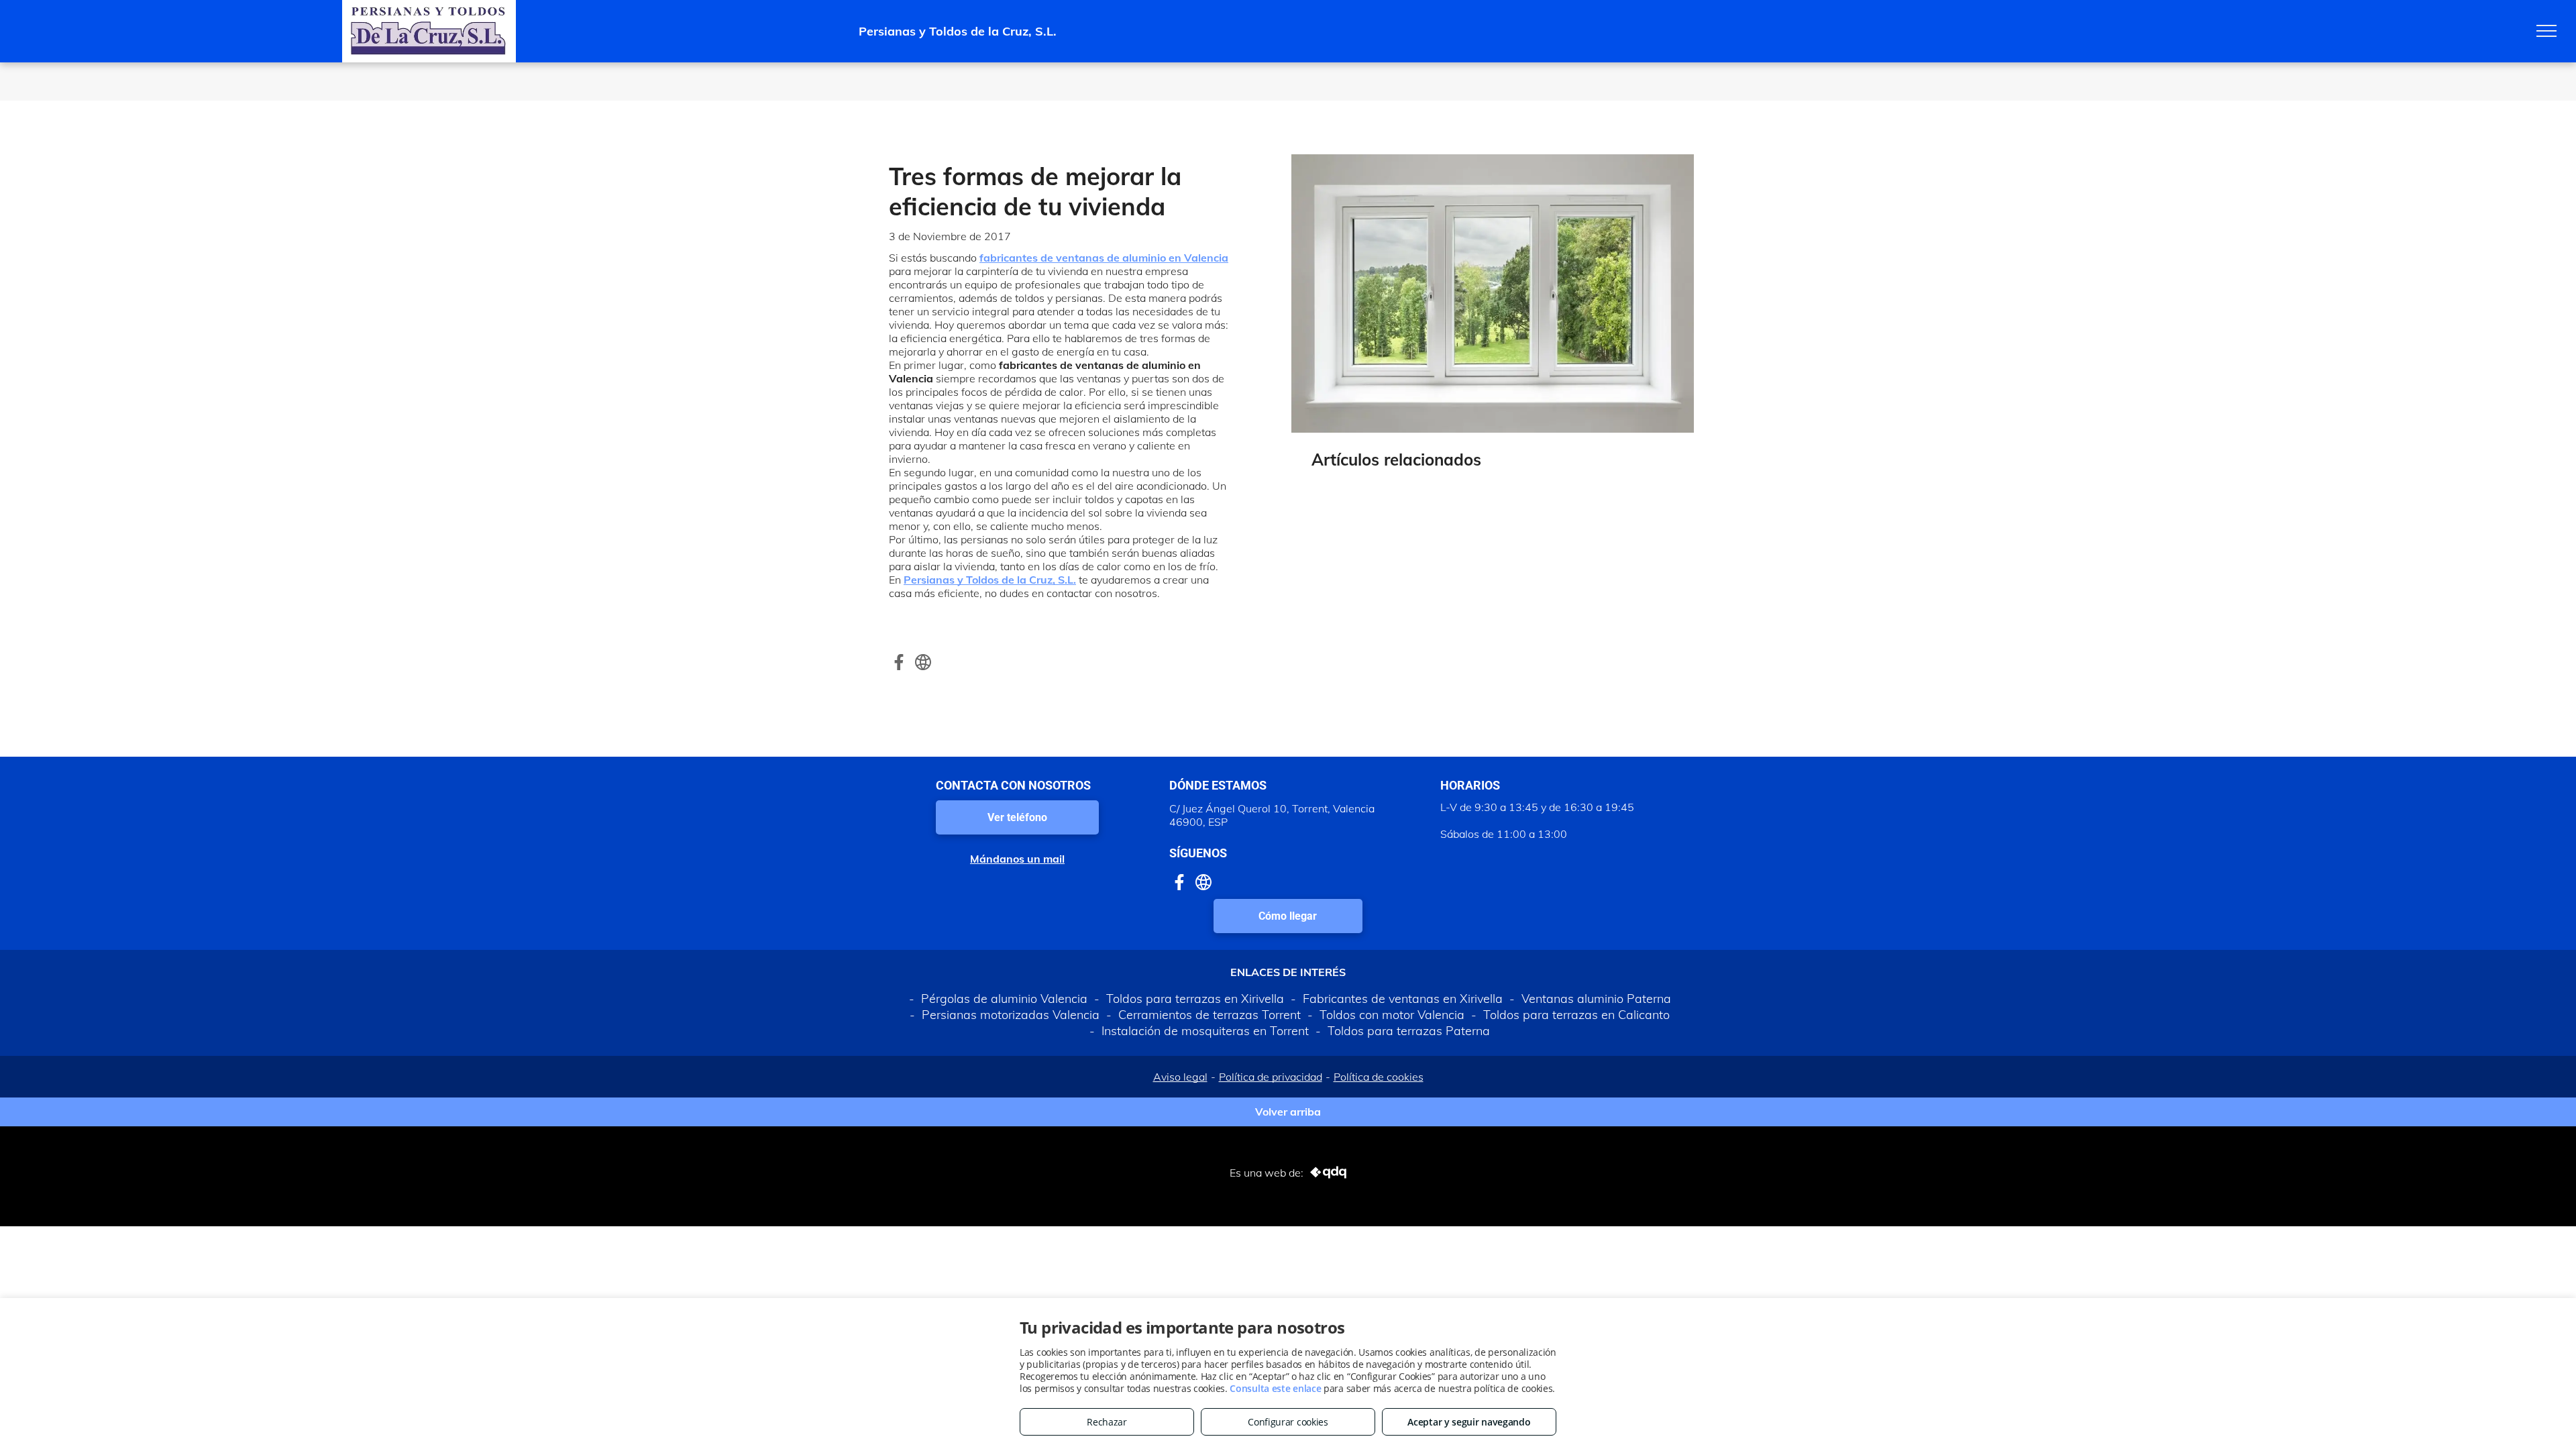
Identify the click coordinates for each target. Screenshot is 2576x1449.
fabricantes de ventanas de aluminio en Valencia (1104, 258)
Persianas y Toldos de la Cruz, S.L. (990, 580)
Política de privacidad (1271, 1077)
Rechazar (1107, 1422)
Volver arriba (1288, 1112)
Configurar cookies (1288, 1422)
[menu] (2546, 31)
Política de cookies (1379, 1077)
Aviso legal (1180, 1077)
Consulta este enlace (1275, 1388)
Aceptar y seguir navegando (1469, 1422)
